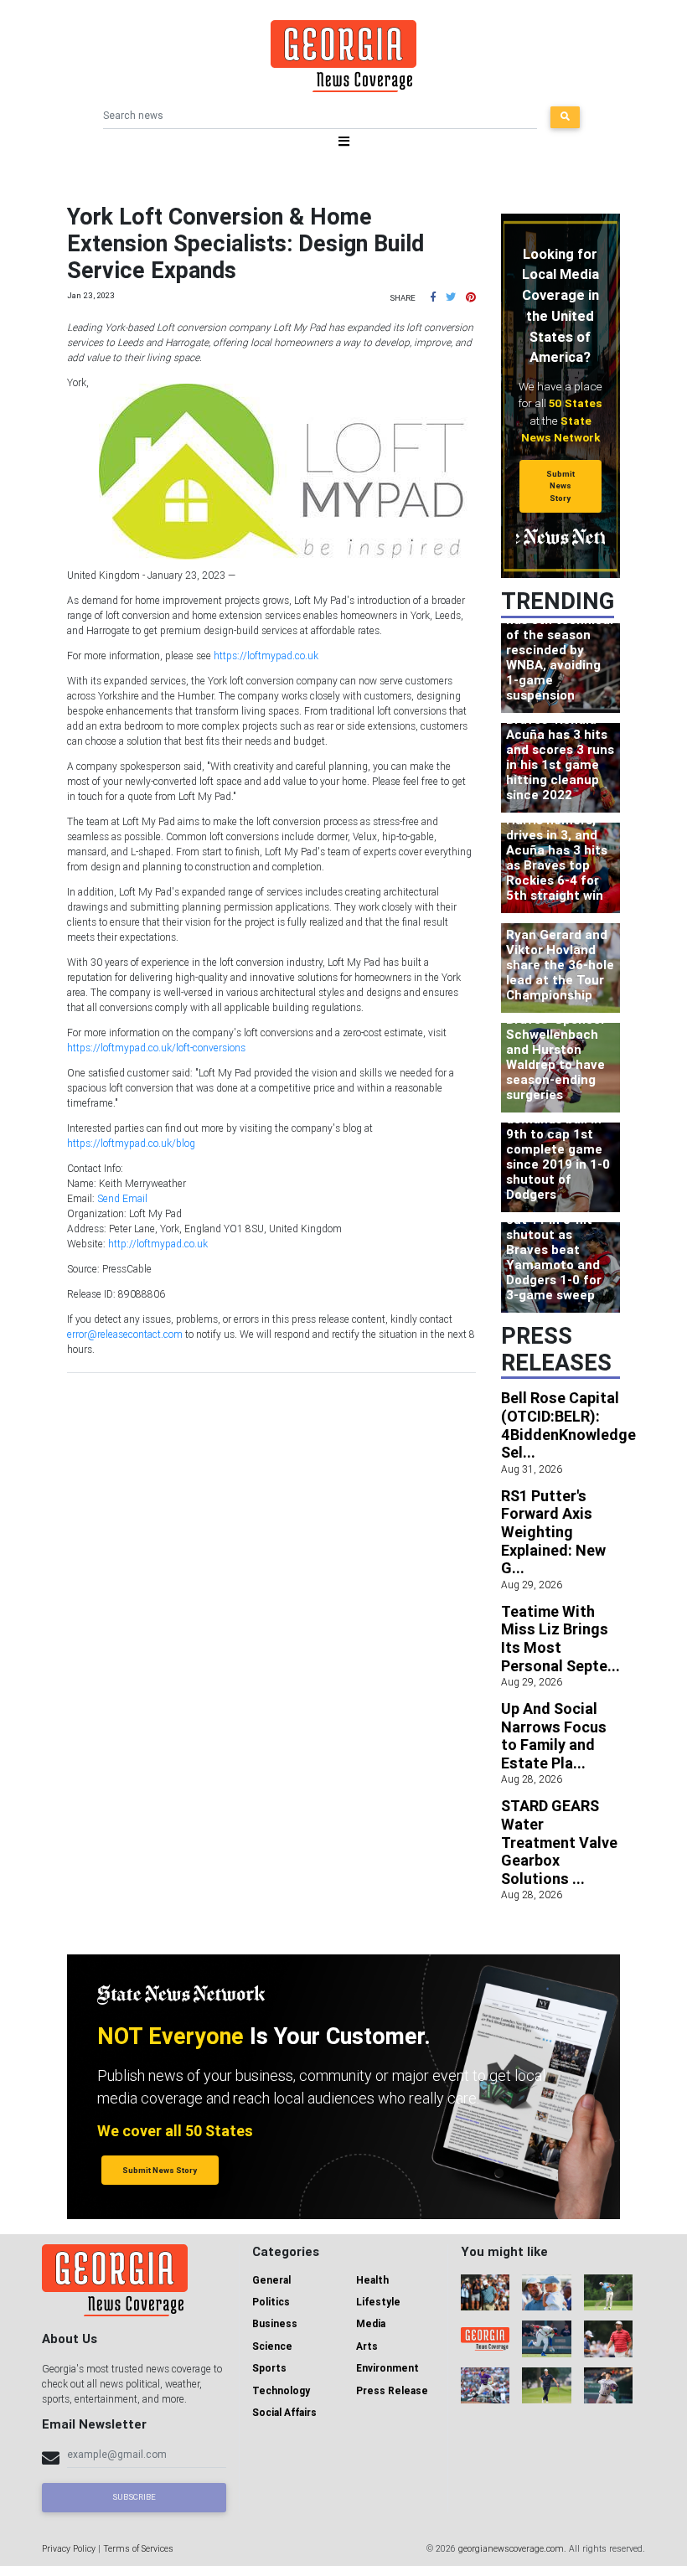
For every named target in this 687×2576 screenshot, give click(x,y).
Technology (281, 2390)
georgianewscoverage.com (511, 2548)
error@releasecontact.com (125, 1334)
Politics (271, 2302)
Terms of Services (138, 2548)
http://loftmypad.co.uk (158, 1244)
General (271, 2280)
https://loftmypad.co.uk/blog (131, 1143)
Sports (269, 2368)
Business (275, 2323)
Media (371, 2323)
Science (272, 2346)
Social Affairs (284, 2412)
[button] (433, 297)
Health (372, 2280)
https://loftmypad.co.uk (266, 656)
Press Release (392, 2390)
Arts (367, 2346)
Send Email (122, 1198)
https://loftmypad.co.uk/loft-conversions (156, 1048)
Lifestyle (378, 2302)
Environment (387, 2368)
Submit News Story (560, 486)
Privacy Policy (69, 2548)
